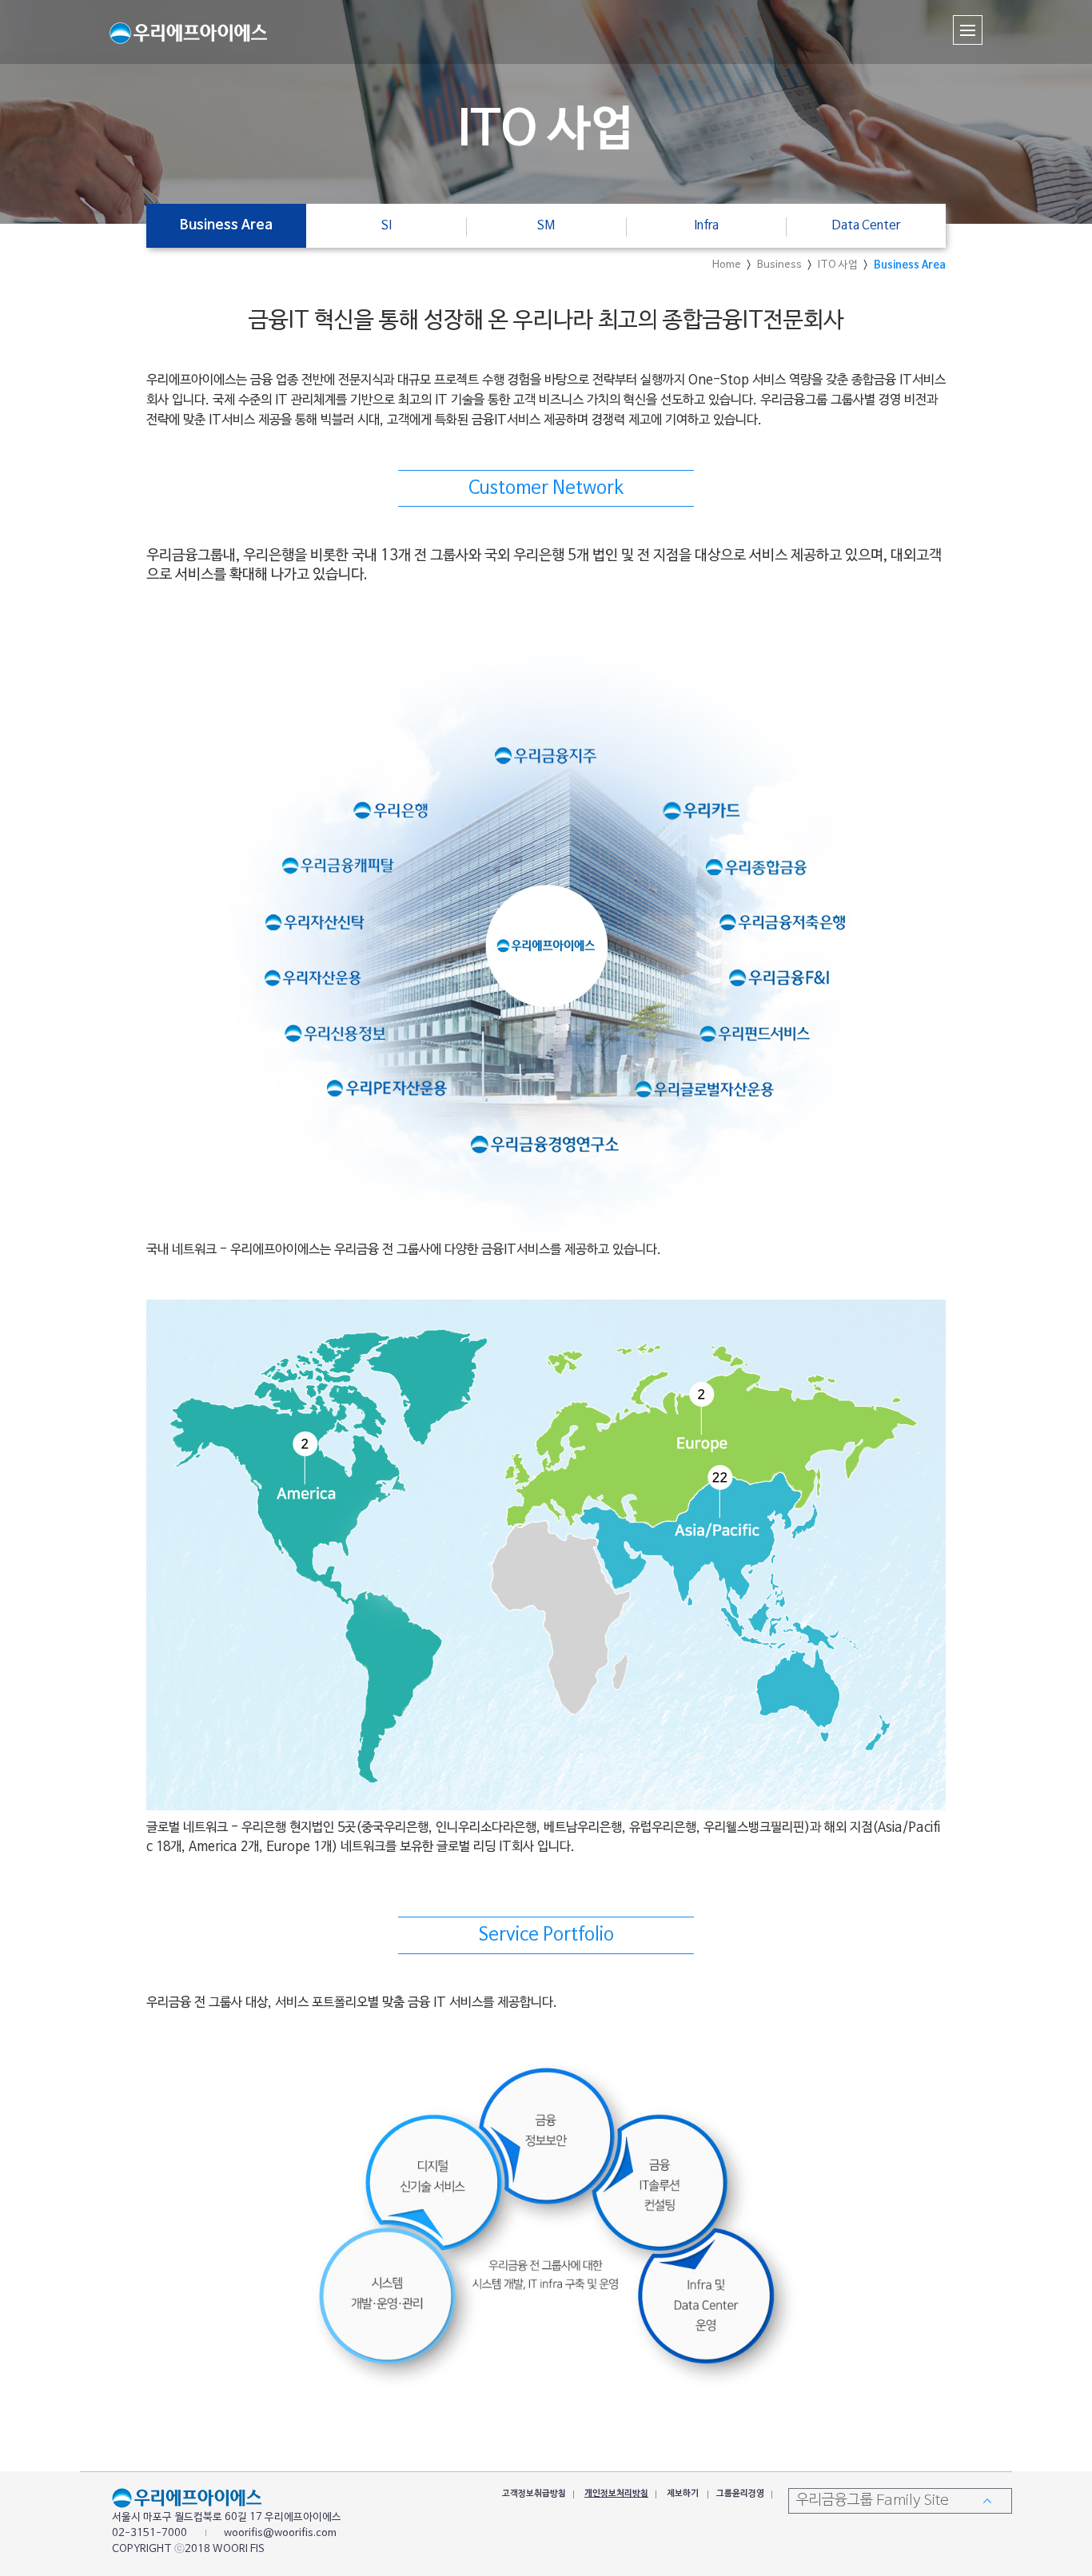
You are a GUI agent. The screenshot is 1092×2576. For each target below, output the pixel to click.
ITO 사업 (838, 265)
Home (727, 265)
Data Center (866, 225)
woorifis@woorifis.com (280, 2534)
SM (546, 225)
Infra (706, 225)
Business (779, 265)
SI (387, 225)
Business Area (910, 265)
